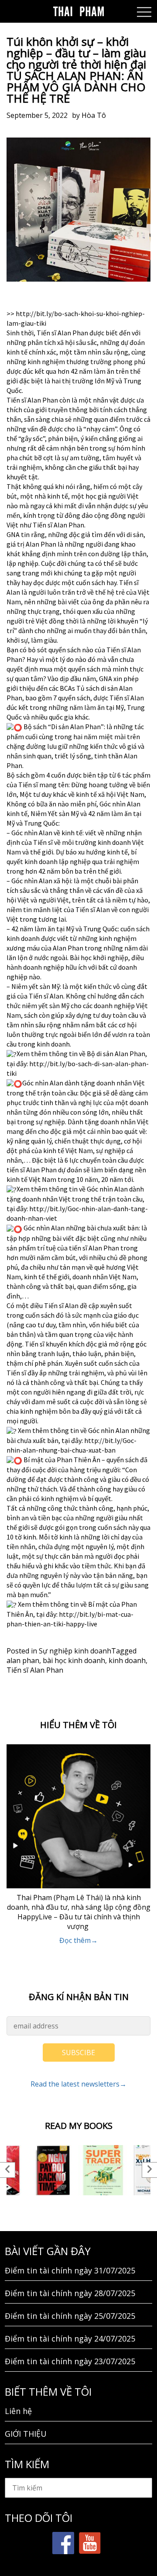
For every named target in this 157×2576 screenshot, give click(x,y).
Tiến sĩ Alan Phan (35, 1670)
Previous (8, 2170)
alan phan (23, 1660)
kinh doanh (127, 1660)
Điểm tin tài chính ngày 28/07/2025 (70, 2293)
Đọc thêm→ (78, 1940)
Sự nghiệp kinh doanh (75, 1651)
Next (149, 2170)
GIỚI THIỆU (26, 2434)
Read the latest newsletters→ (78, 2084)
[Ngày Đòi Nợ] (53, 2170)
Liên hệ (18, 2411)
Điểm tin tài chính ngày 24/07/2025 (70, 2338)
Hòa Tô (94, 115)
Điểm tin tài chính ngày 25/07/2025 (70, 2316)
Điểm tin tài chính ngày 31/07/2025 (70, 2270)
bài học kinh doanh (74, 1660)
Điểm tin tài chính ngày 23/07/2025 (70, 2361)
